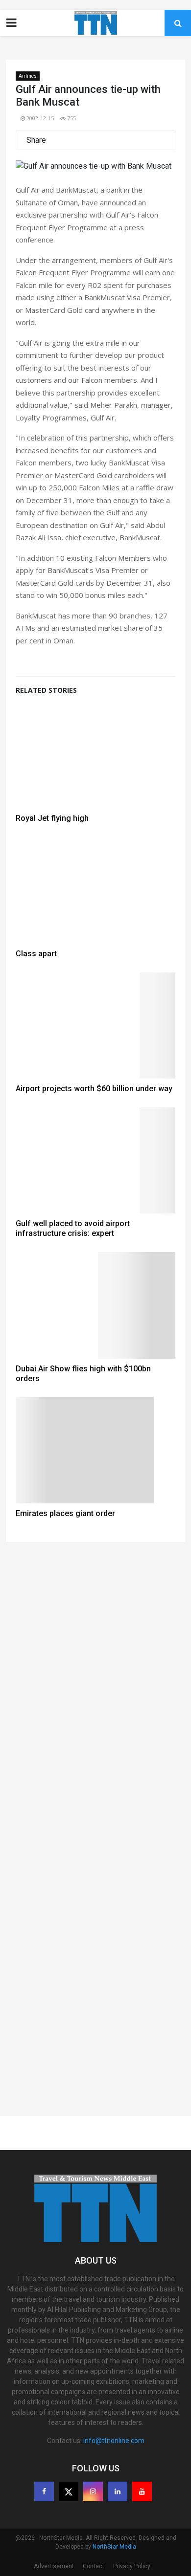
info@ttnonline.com (114, 2441)
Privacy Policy (132, 2566)
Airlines (28, 76)
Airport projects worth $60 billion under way (94, 1089)
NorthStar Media (114, 2547)
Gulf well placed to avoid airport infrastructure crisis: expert (73, 1228)
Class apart (36, 954)
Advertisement (54, 2566)
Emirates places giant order (65, 1513)
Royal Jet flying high (52, 818)
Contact (94, 2566)
